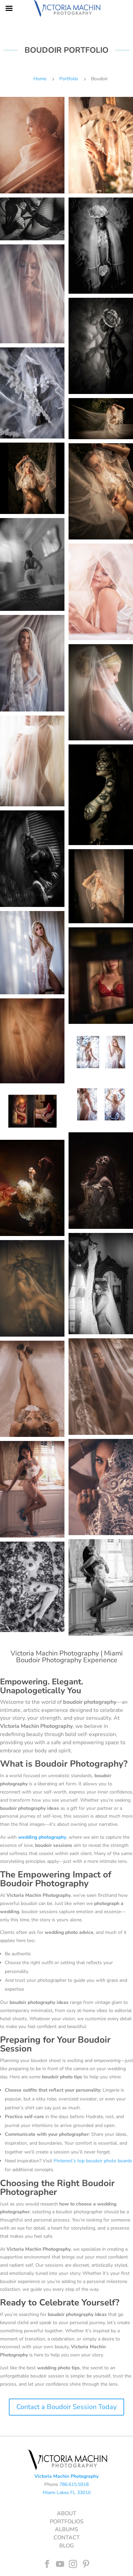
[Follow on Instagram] (73, 2564)
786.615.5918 (74, 2484)
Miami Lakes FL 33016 (67, 2493)
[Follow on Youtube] (60, 2564)
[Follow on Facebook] (47, 2564)
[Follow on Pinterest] (86, 2564)
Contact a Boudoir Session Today (66, 2407)
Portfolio (69, 79)
